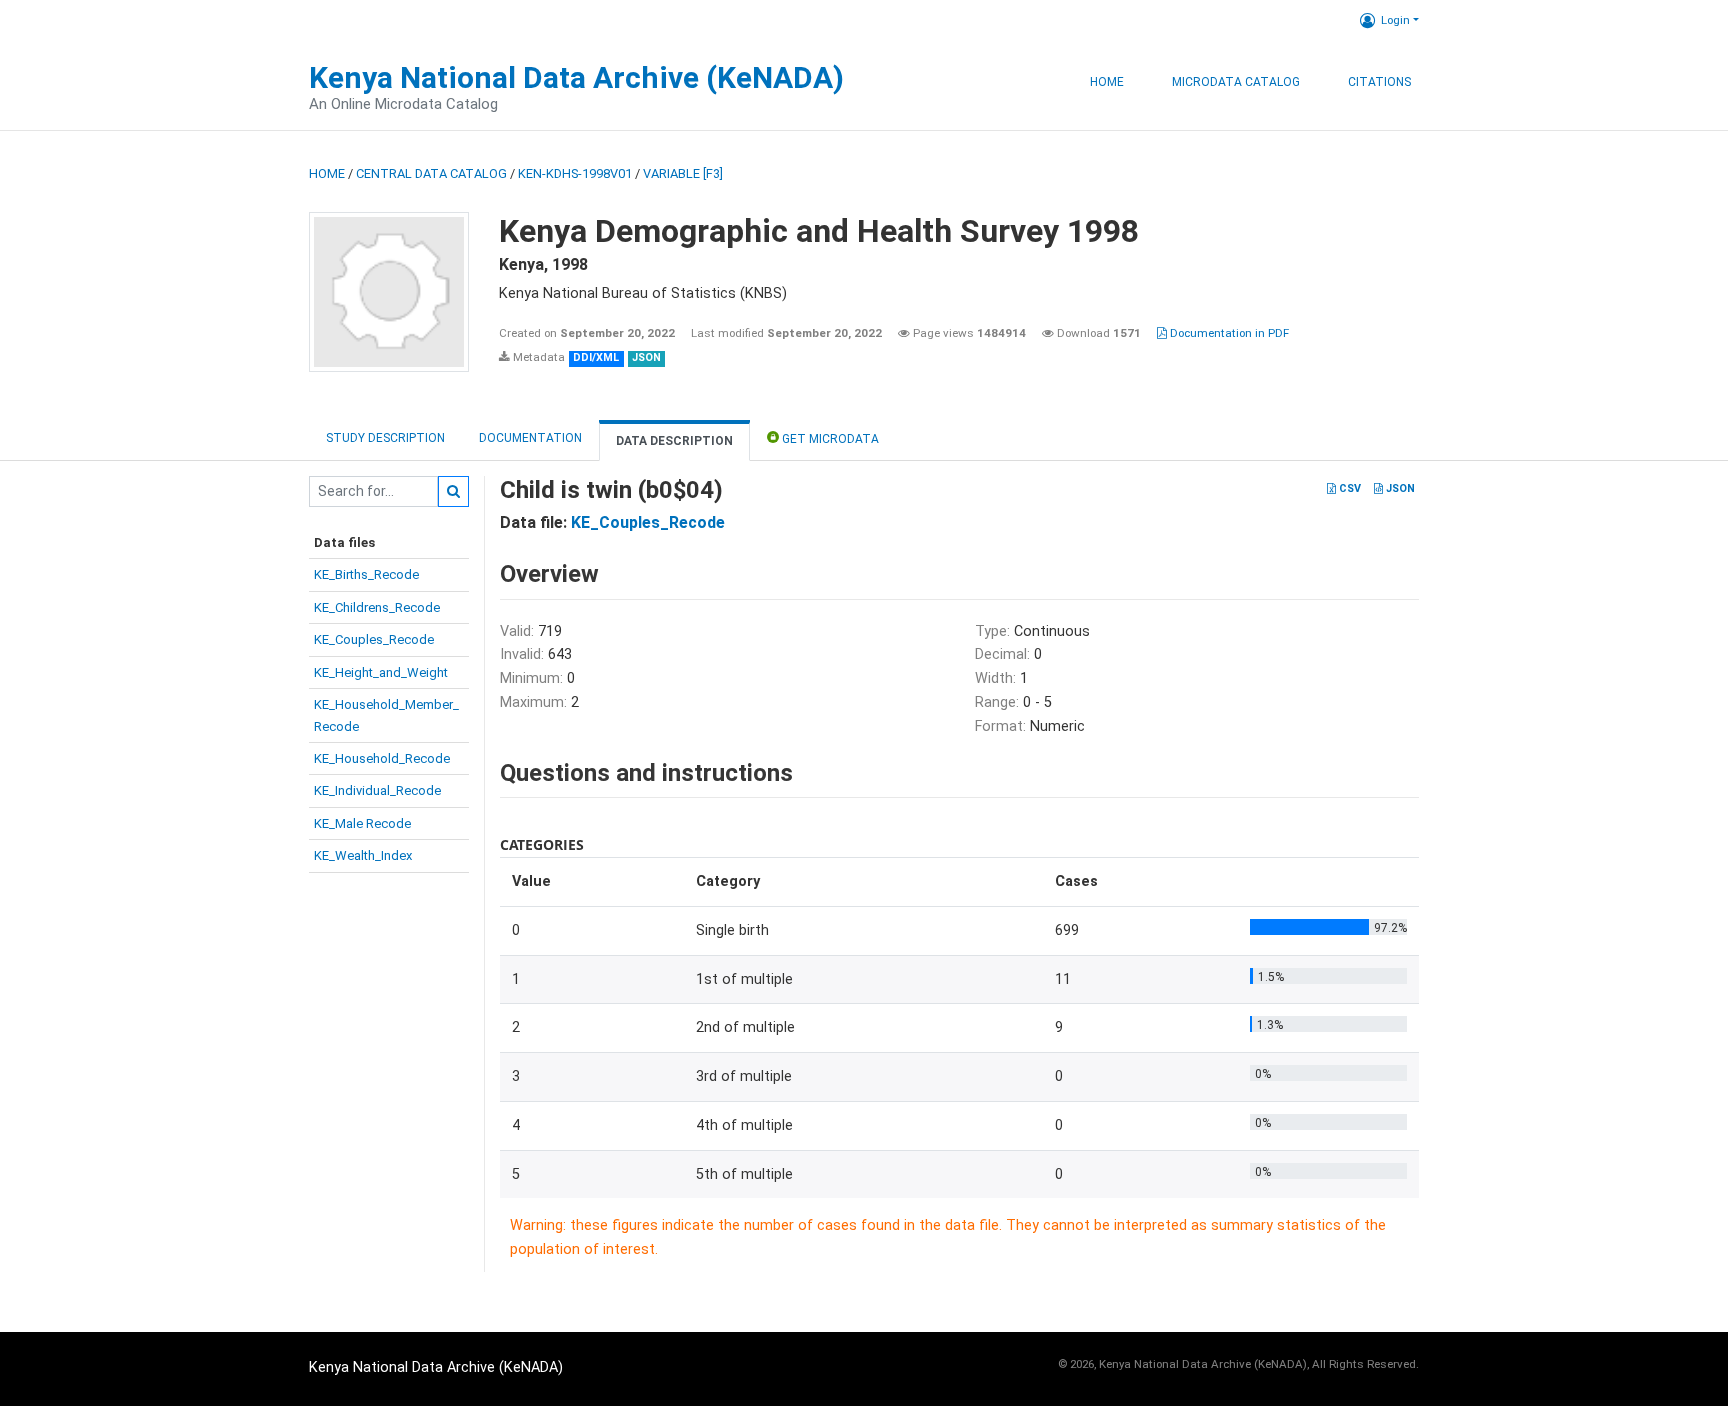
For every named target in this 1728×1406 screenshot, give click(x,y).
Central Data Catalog (431, 173)
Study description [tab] (385, 438)
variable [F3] (683, 173)
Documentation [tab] (530, 438)
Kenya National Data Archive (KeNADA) (576, 77)
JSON (1399, 488)
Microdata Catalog (1236, 82)
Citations (1379, 82)
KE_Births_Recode (366, 574)
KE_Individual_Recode (377, 790)
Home (1107, 82)
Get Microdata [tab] (829, 439)
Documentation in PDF (1228, 333)
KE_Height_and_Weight (381, 672)
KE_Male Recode (362, 823)
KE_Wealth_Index (363, 855)
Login (1395, 20)
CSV (1348, 488)
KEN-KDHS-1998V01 (575, 173)
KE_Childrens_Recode (377, 607)
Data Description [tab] (674, 441)
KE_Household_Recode (382, 758)
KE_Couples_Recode (374, 639)
